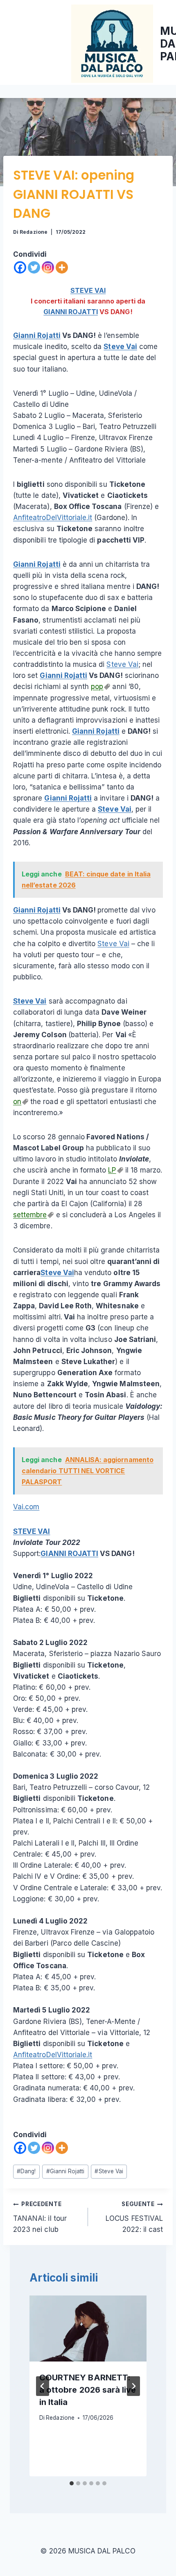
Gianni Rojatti (37, 335)
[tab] (72, 2483)
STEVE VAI (88, 290)
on (17, 1102)
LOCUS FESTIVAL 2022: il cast (134, 2217)
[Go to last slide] (43, 2386)
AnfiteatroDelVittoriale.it (53, 518)
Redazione (33, 232)
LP (112, 1170)
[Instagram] (48, 267)
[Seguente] (133, 2386)
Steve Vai (120, 347)
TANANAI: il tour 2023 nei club (40, 2217)
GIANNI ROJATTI (71, 312)
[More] (62, 267)
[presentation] (88, 2328)
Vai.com (26, 1507)
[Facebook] (20, 267)
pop (97, 687)
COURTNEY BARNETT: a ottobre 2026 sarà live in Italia (88, 2390)
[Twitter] (34, 267)
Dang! (26, 2171)
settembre (30, 1215)
